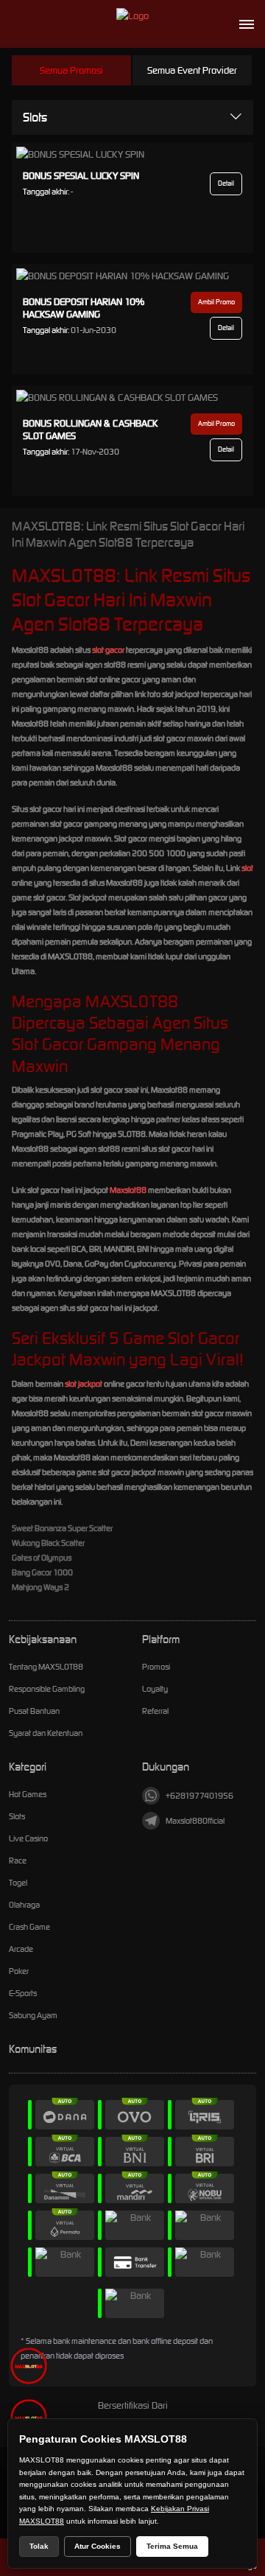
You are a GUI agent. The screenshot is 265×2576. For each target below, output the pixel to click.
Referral (155, 1711)
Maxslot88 (128, 1190)
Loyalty (155, 1689)
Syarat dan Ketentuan (46, 1733)
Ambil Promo (216, 302)
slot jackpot (84, 1384)
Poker (19, 1971)
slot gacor (108, 650)
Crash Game (29, 1927)
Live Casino (28, 1838)
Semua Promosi (71, 70)
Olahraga (24, 1905)
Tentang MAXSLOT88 (46, 1667)
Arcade (21, 1949)
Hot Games (28, 1794)
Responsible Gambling (47, 1689)
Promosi (156, 1667)
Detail (226, 183)
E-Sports (23, 1993)
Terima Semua (172, 2546)
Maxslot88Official (195, 1821)
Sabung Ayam (33, 2015)
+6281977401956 (199, 1796)
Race (18, 1861)
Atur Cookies (98, 2546)
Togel (18, 1883)
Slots (35, 117)
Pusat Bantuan (34, 1711)
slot (247, 868)
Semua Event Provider (192, 70)
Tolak (39, 2546)
